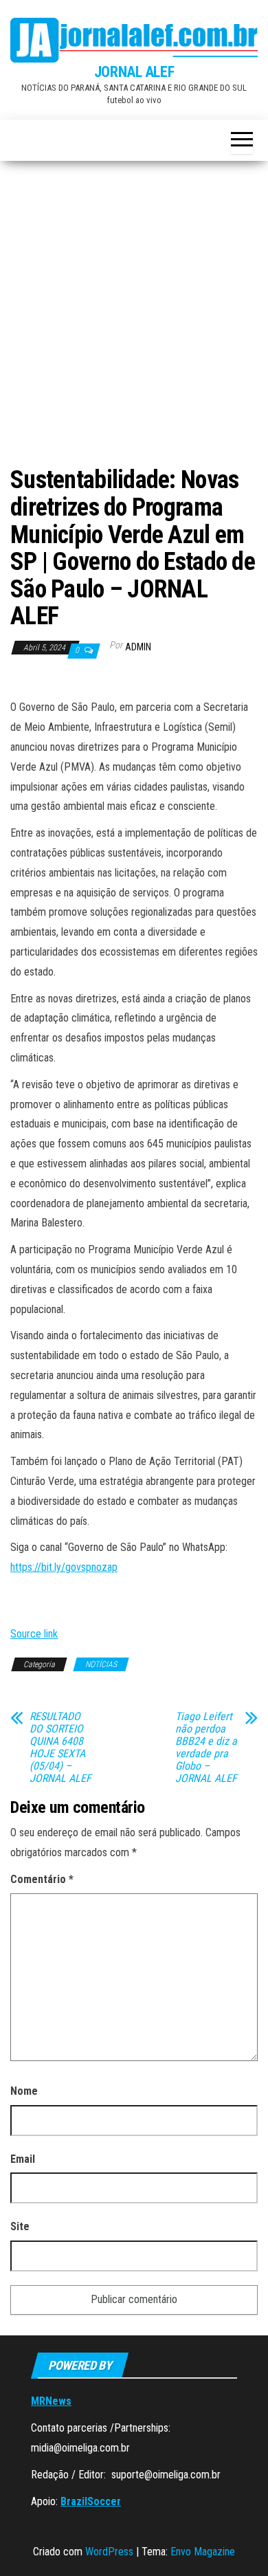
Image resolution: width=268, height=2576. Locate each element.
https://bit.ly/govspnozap (64, 1567)
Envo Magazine (203, 2552)
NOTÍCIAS (101, 1664)
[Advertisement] (134, 319)
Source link (34, 1634)
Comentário (42, 1879)
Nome (24, 2091)
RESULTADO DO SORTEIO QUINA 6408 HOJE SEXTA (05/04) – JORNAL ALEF (60, 1748)
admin (138, 647)
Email (23, 2159)
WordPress (109, 2552)
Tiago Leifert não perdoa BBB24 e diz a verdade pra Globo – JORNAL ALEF (206, 1748)
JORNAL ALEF (134, 72)
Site (20, 2226)
